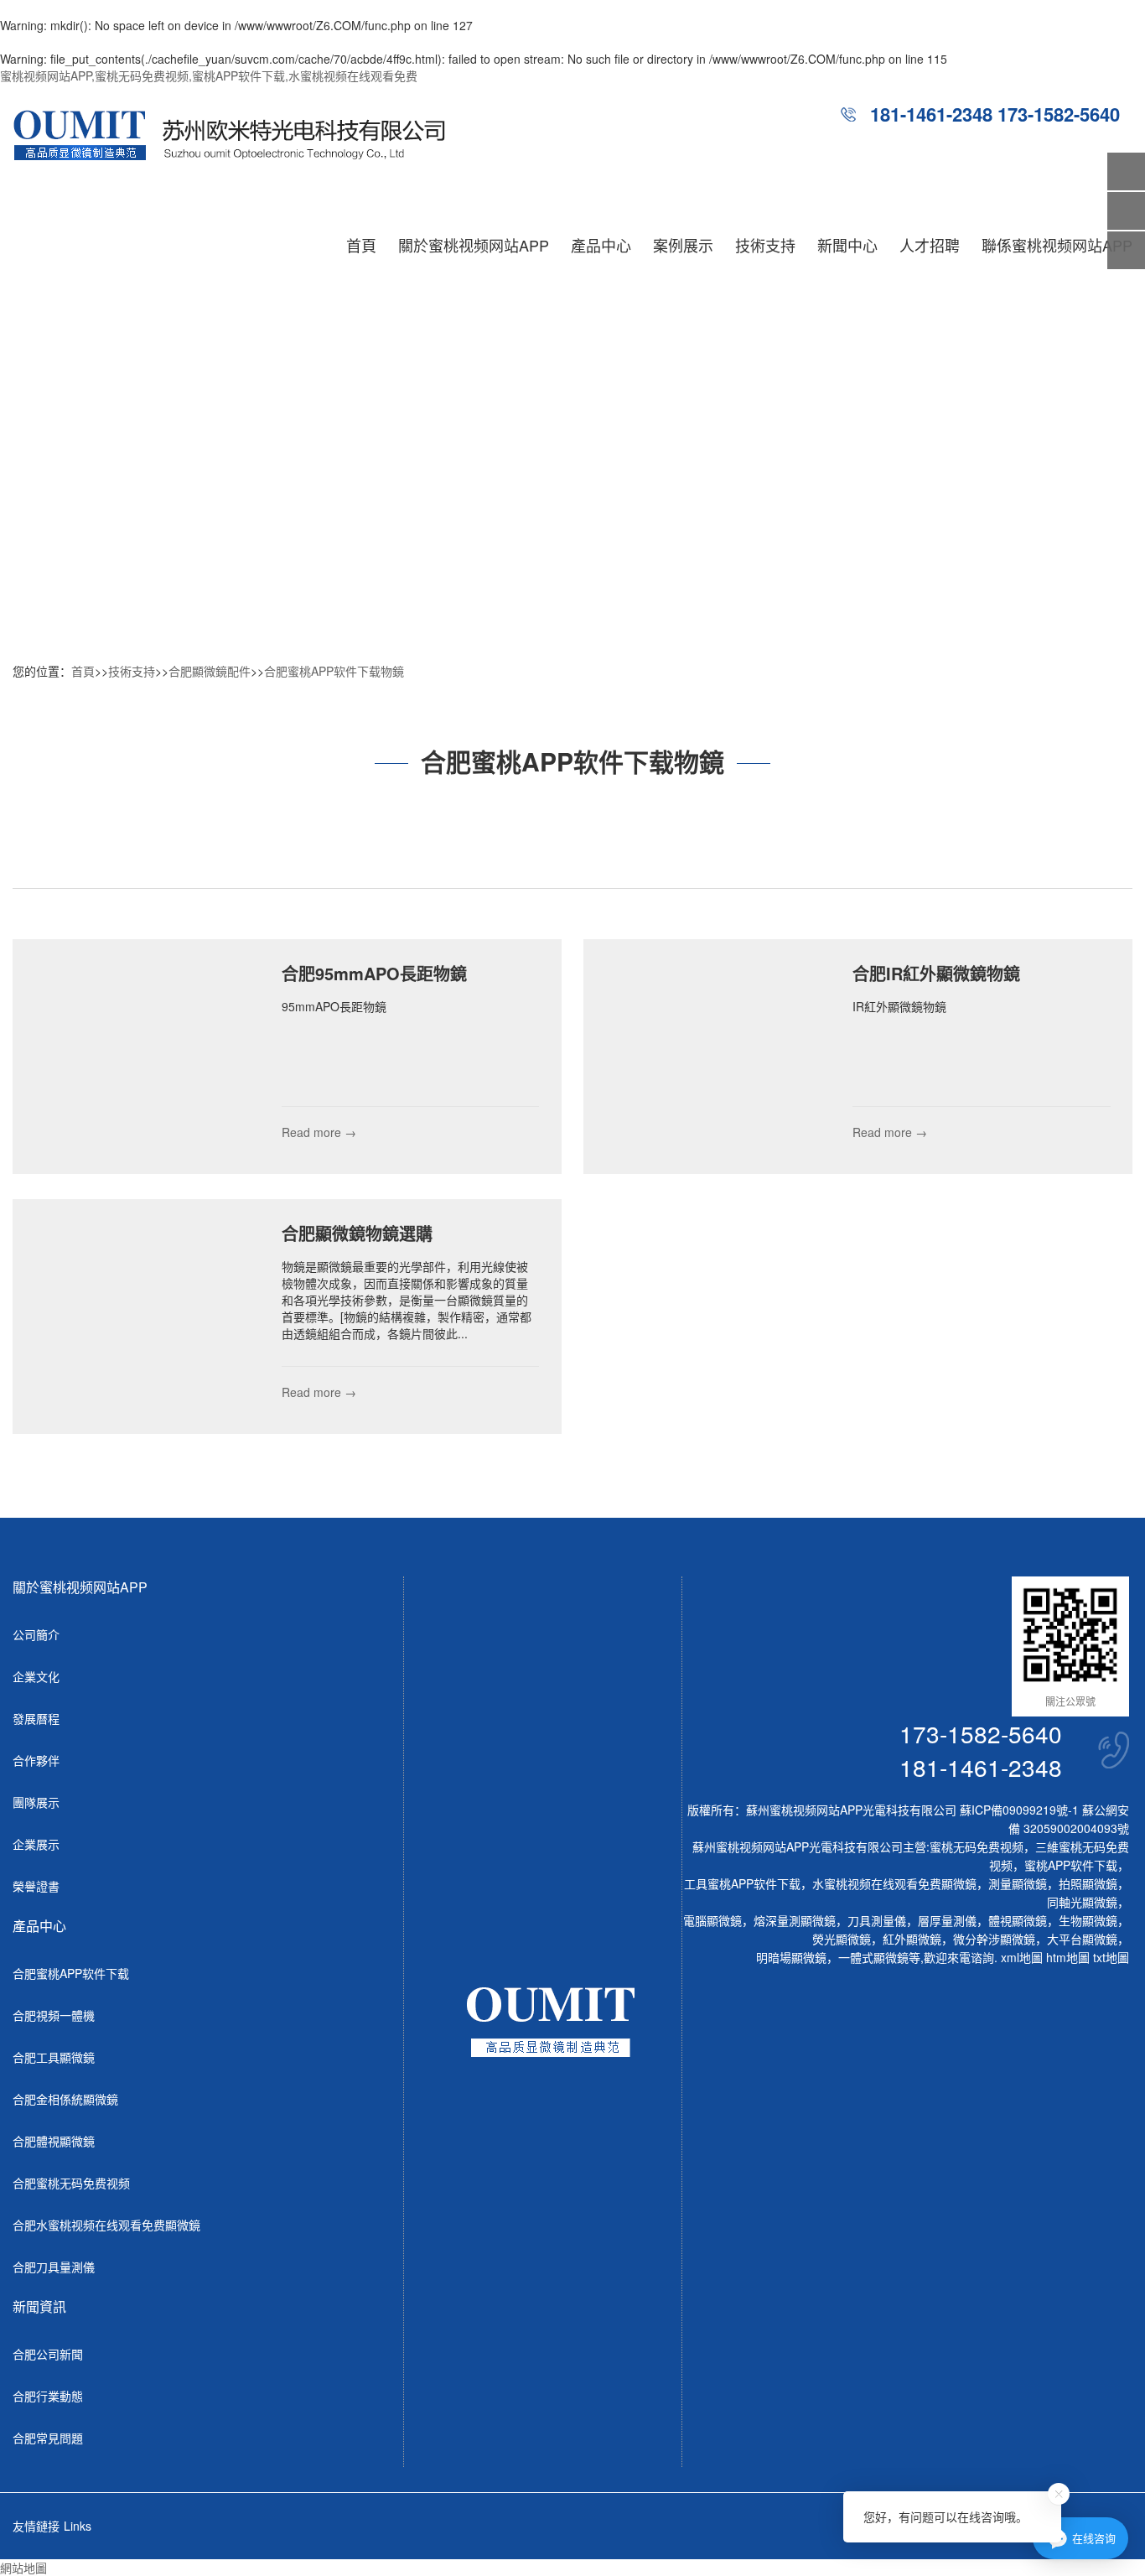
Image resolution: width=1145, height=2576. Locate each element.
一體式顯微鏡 (873, 1957)
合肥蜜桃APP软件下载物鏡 (334, 671)
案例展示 (683, 245)
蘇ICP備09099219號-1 (1019, 1810)
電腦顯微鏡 (712, 1920)
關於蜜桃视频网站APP (474, 245)
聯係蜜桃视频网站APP (1057, 245)
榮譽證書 (36, 1886)
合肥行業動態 (48, 2396)
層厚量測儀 (947, 1920)
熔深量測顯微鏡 (795, 1920)
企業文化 (36, 1676)
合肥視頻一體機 (54, 2015)
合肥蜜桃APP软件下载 (71, 1973)
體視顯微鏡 (1018, 1920)
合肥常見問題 (48, 2438)
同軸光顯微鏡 (1082, 1902)
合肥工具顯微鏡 (54, 2057)
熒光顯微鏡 (842, 1939)
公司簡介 (36, 1634)
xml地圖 (1022, 1957)
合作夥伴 (36, 1760)
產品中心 (601, 245)
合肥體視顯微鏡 (54, 2141)
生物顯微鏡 (1088, 1920)
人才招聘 (930, 245)
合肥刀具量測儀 (54, 2267)
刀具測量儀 (877, 1920)
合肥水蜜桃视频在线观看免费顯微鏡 (106, 2225)
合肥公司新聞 (48, 2354)
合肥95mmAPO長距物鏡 (374, 973)
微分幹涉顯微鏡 (994, 1939)
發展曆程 (36, 1718)
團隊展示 (36, 1802)
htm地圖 (1068, 1957)
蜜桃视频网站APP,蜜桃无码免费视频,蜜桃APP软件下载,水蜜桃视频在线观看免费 (209, 75)
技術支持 (765, 245)
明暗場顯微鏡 (791, 1957)
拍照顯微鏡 (1088, 1883)
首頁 (361, 245)
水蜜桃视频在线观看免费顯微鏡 (894, 1883)
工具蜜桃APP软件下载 (742, 1883)
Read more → (319, 1132)
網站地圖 (23, 2568)
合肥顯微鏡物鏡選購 (357, 1233)
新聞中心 (847, 245)
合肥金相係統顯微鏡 (65, 2099)
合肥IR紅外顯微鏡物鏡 (936, 973)
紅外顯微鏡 (912, 1939)
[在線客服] (1126, 211)
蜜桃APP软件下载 (1071, 1865)
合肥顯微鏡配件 (210, 671)
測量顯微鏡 (1018, 1883)
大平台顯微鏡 (1082, 1939)
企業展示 (36, 1844)
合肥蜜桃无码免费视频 (71, 2183)
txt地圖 (1111, 1957)
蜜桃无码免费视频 (977, 1846)
